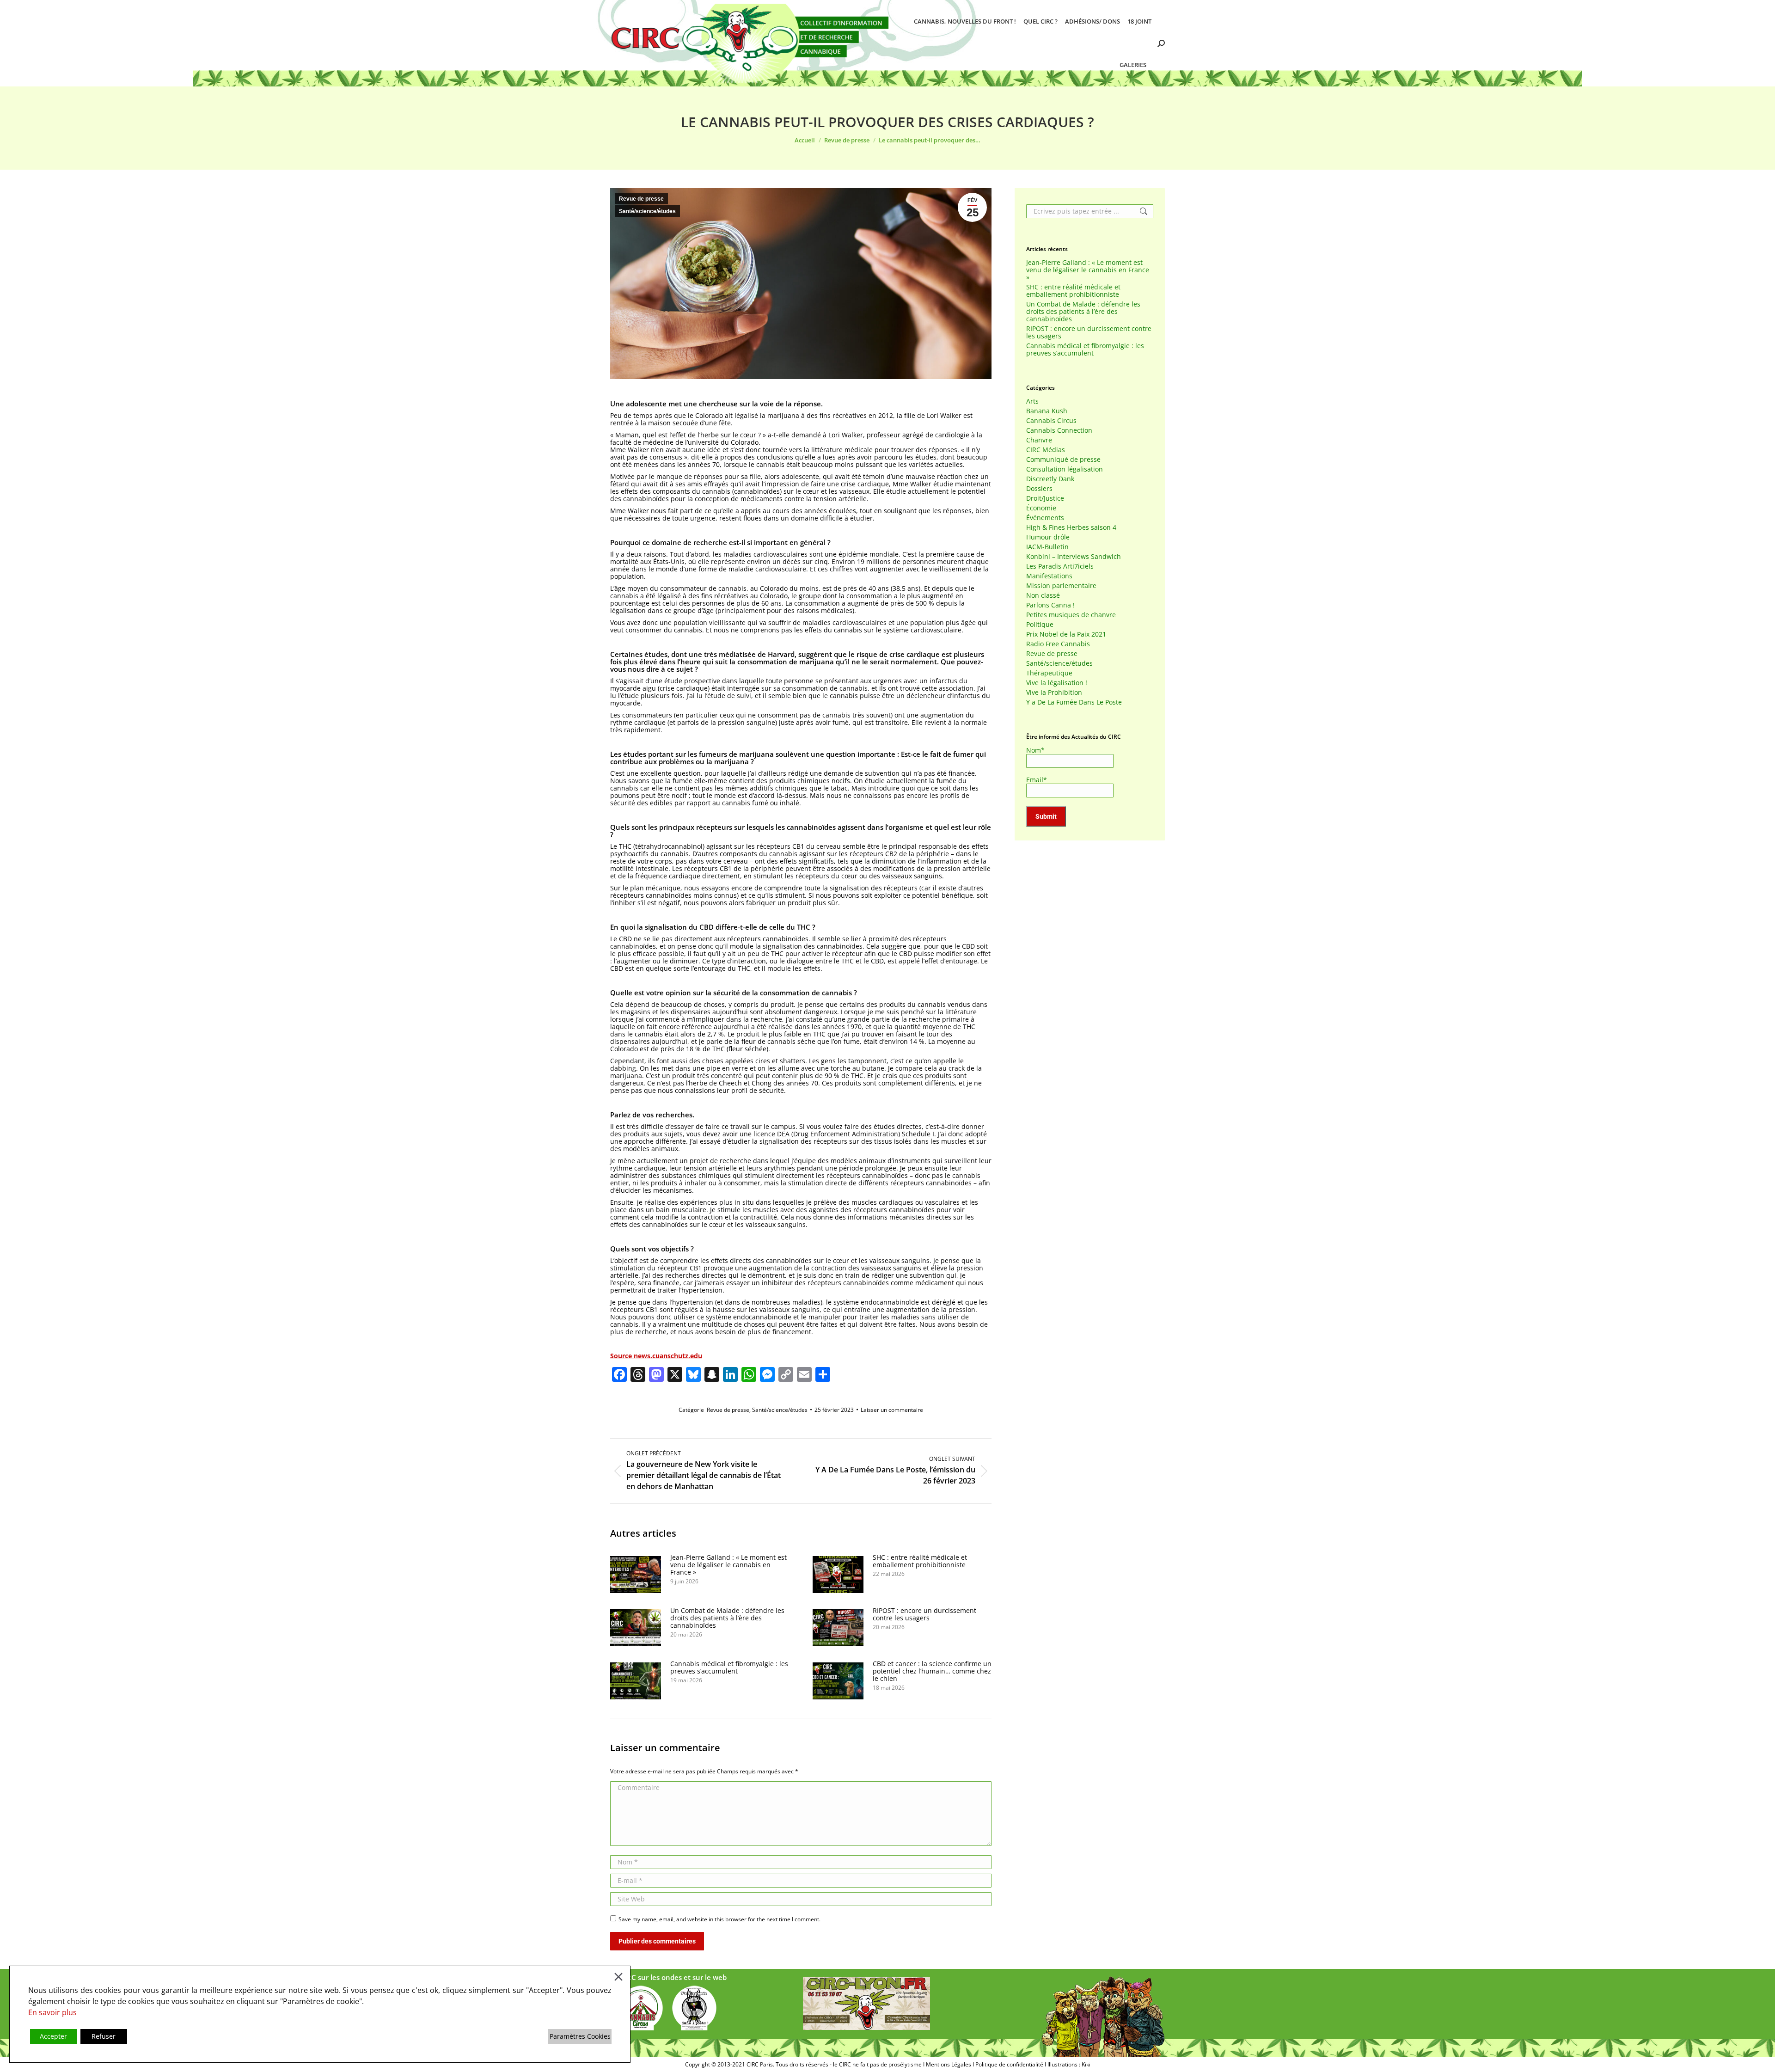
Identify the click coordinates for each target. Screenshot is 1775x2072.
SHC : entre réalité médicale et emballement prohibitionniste (920, 1561)
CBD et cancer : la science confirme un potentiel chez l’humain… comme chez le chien (932, 1671)
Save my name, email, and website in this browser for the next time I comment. (719, 1919)
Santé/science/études (647, 211)
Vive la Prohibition (1054, 693)
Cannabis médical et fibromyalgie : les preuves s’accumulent (729, 1667)
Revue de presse (641, 199)
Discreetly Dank (1050, 479)
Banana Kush (1047, 411)
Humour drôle (1048, 537)
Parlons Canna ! (1050, 605)
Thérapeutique (1049, 673)
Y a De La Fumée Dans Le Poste (1074, 702)
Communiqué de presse (1063, 460)
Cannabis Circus (1051, 421)
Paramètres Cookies (580, 2036)
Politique (1040, 625)
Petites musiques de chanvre (1071, 615)
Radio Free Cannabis (1058, 644)
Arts (1032, 401)
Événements (1045, 518)
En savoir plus (52, 2012)
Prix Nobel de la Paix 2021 (1066, 634)
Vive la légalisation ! (1057, 683)
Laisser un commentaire (892, 1410)
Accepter (53, 2036)
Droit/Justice (1045, 498)
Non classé (1043, 595)
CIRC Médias (1046, 450)
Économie (1041, 508)
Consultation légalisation (1065, 469)
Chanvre (1039, 440)
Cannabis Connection (1059, 430)
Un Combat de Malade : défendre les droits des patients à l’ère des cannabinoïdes (727, 1618)
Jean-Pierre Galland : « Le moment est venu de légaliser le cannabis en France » (728, 1565)
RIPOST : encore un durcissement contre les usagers (924, 1614)
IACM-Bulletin (1047, 547)
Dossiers (1039, 489)
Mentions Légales (949, 2064)
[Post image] (636, 1575)
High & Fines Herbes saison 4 (1071, 527)
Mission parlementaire (1061, 586)
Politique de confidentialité (1009, 2064)
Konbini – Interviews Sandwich (1074, 557)
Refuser (104, 2036)
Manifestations (1049, 576)
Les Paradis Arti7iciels (1060, 566)
